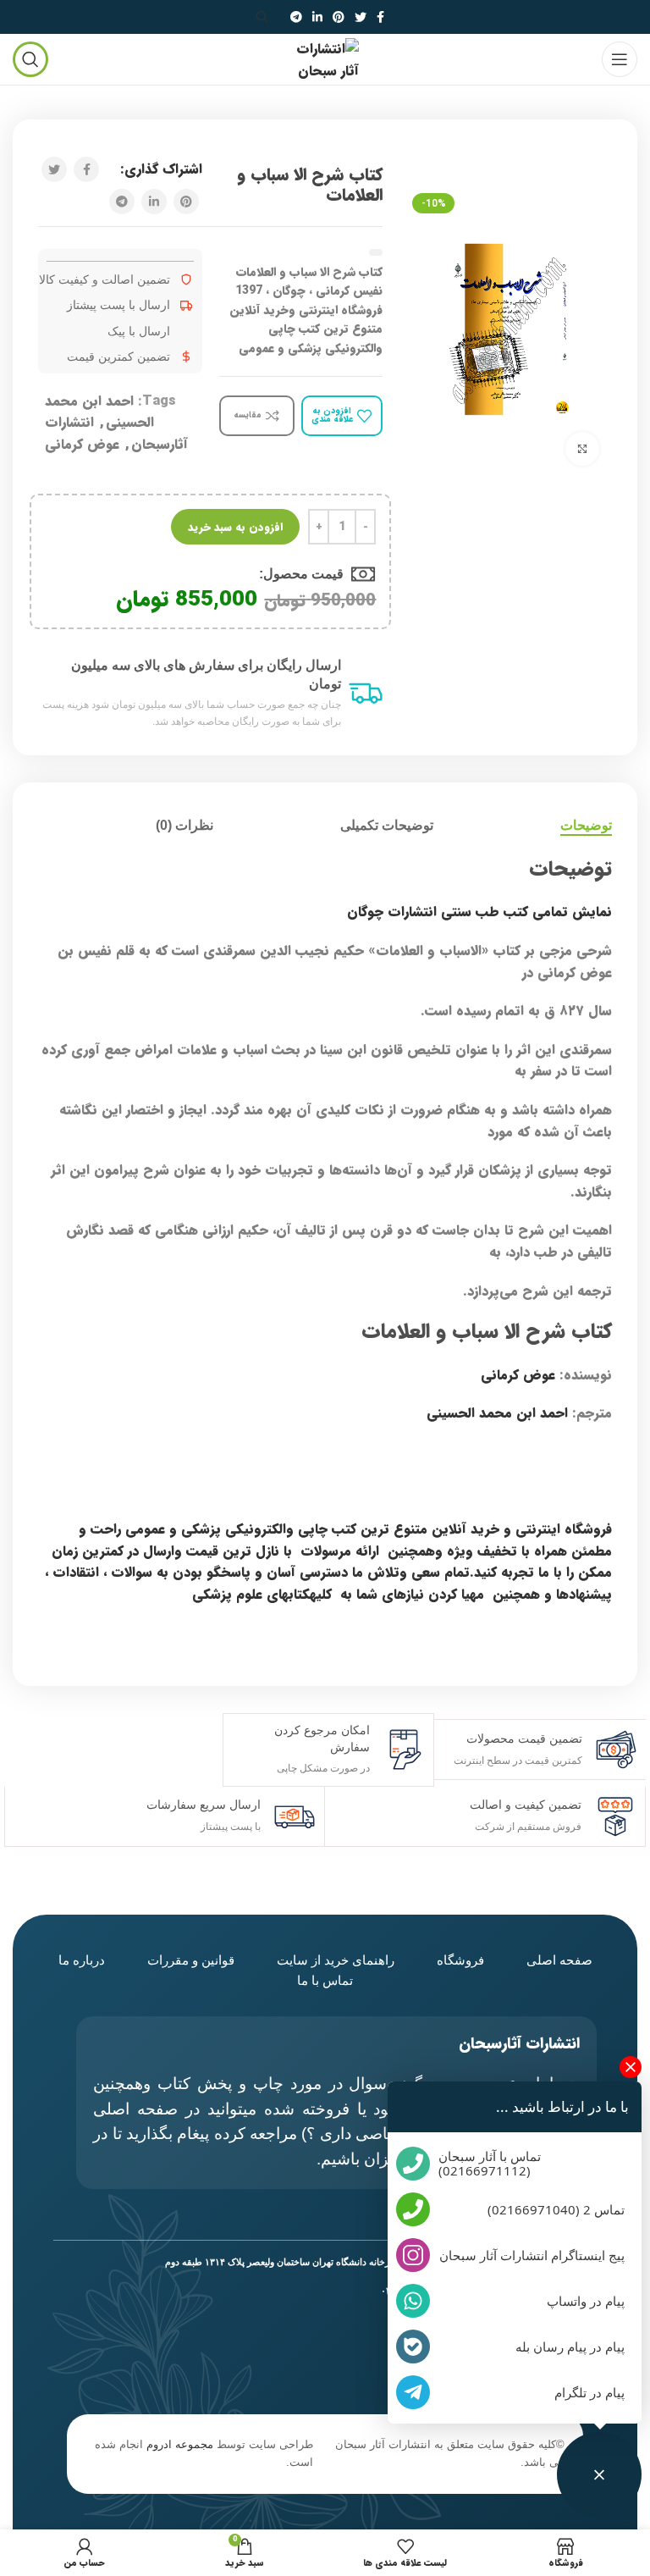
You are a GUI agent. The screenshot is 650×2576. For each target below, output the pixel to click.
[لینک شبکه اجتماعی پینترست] (339, 17)
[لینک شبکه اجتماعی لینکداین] (317, 17)
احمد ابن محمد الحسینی (497, 1413)
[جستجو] (265, 17)
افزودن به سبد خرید (235, 527)
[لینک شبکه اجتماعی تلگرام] (296, 17)
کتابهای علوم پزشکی (251, 1594)
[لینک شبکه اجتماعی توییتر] (361, 17)
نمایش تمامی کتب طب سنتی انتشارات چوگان (479, 912)
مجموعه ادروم (180, 2444)
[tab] (586, 825)
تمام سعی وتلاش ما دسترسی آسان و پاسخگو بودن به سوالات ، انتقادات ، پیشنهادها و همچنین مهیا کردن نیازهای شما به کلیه (328, 1583)
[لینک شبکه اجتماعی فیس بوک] (380, 17)
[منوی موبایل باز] (620, 59)
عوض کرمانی (82, 444)
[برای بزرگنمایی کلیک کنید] (582, 449)
